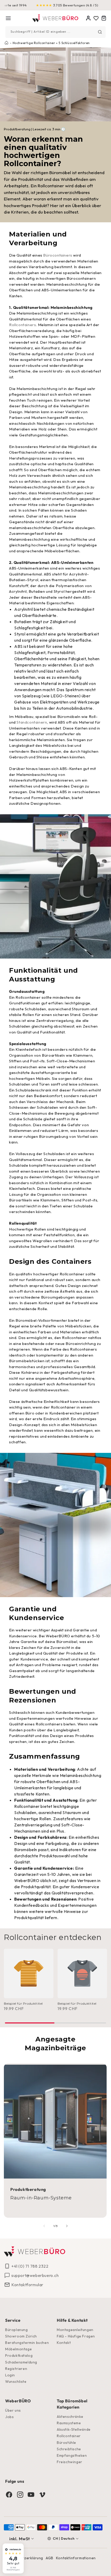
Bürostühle (66, 2443)
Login (10, 2375)
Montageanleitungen (75, 2330)
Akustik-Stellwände (74, 2429)
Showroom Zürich (21, 2336)
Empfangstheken (72, 2455)
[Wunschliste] (96, 18)
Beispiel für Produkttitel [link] (23, 2003)
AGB (50, 2558)
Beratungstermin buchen (27, 2343)
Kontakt (64, 2343)
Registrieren (16, 2369)
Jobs (9, 2417)
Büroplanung (17, 2330)
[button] (8, 18)
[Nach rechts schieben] (67, 2226)
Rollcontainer (69, 2436)
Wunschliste (16, 2382)
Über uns (13, 2410)
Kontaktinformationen (76, 2558)
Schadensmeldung (21, 2362)
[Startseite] (6, 43)
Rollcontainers (22, 325)
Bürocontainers (58, 255)
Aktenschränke (70, 2417)
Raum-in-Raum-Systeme (41, 2198)
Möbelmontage (18, 2349)
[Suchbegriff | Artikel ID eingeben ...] (100, 32)
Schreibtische (69, 2449)
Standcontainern (32, 722)
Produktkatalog (19, 2355)
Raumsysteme (69, 2423)
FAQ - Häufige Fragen (76, 2336)
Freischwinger (70, 2462)
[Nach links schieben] (44, 2226)
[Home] (56, 18)
